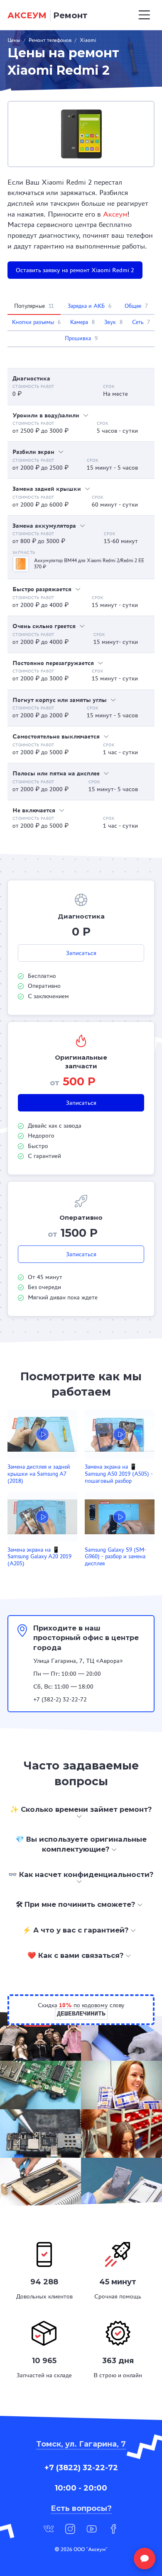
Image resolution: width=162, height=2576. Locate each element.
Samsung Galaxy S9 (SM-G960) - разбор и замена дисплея (115, 1557)
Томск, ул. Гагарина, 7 (81, 2444)
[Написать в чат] (145, 2559)
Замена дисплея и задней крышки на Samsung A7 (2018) (39, 1474)
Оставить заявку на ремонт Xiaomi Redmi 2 (75, 270)
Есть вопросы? (81, 2508)
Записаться (81, 953)
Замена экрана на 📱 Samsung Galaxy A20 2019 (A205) (39, 1557)
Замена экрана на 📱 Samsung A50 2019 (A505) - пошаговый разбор (119, 1474)
